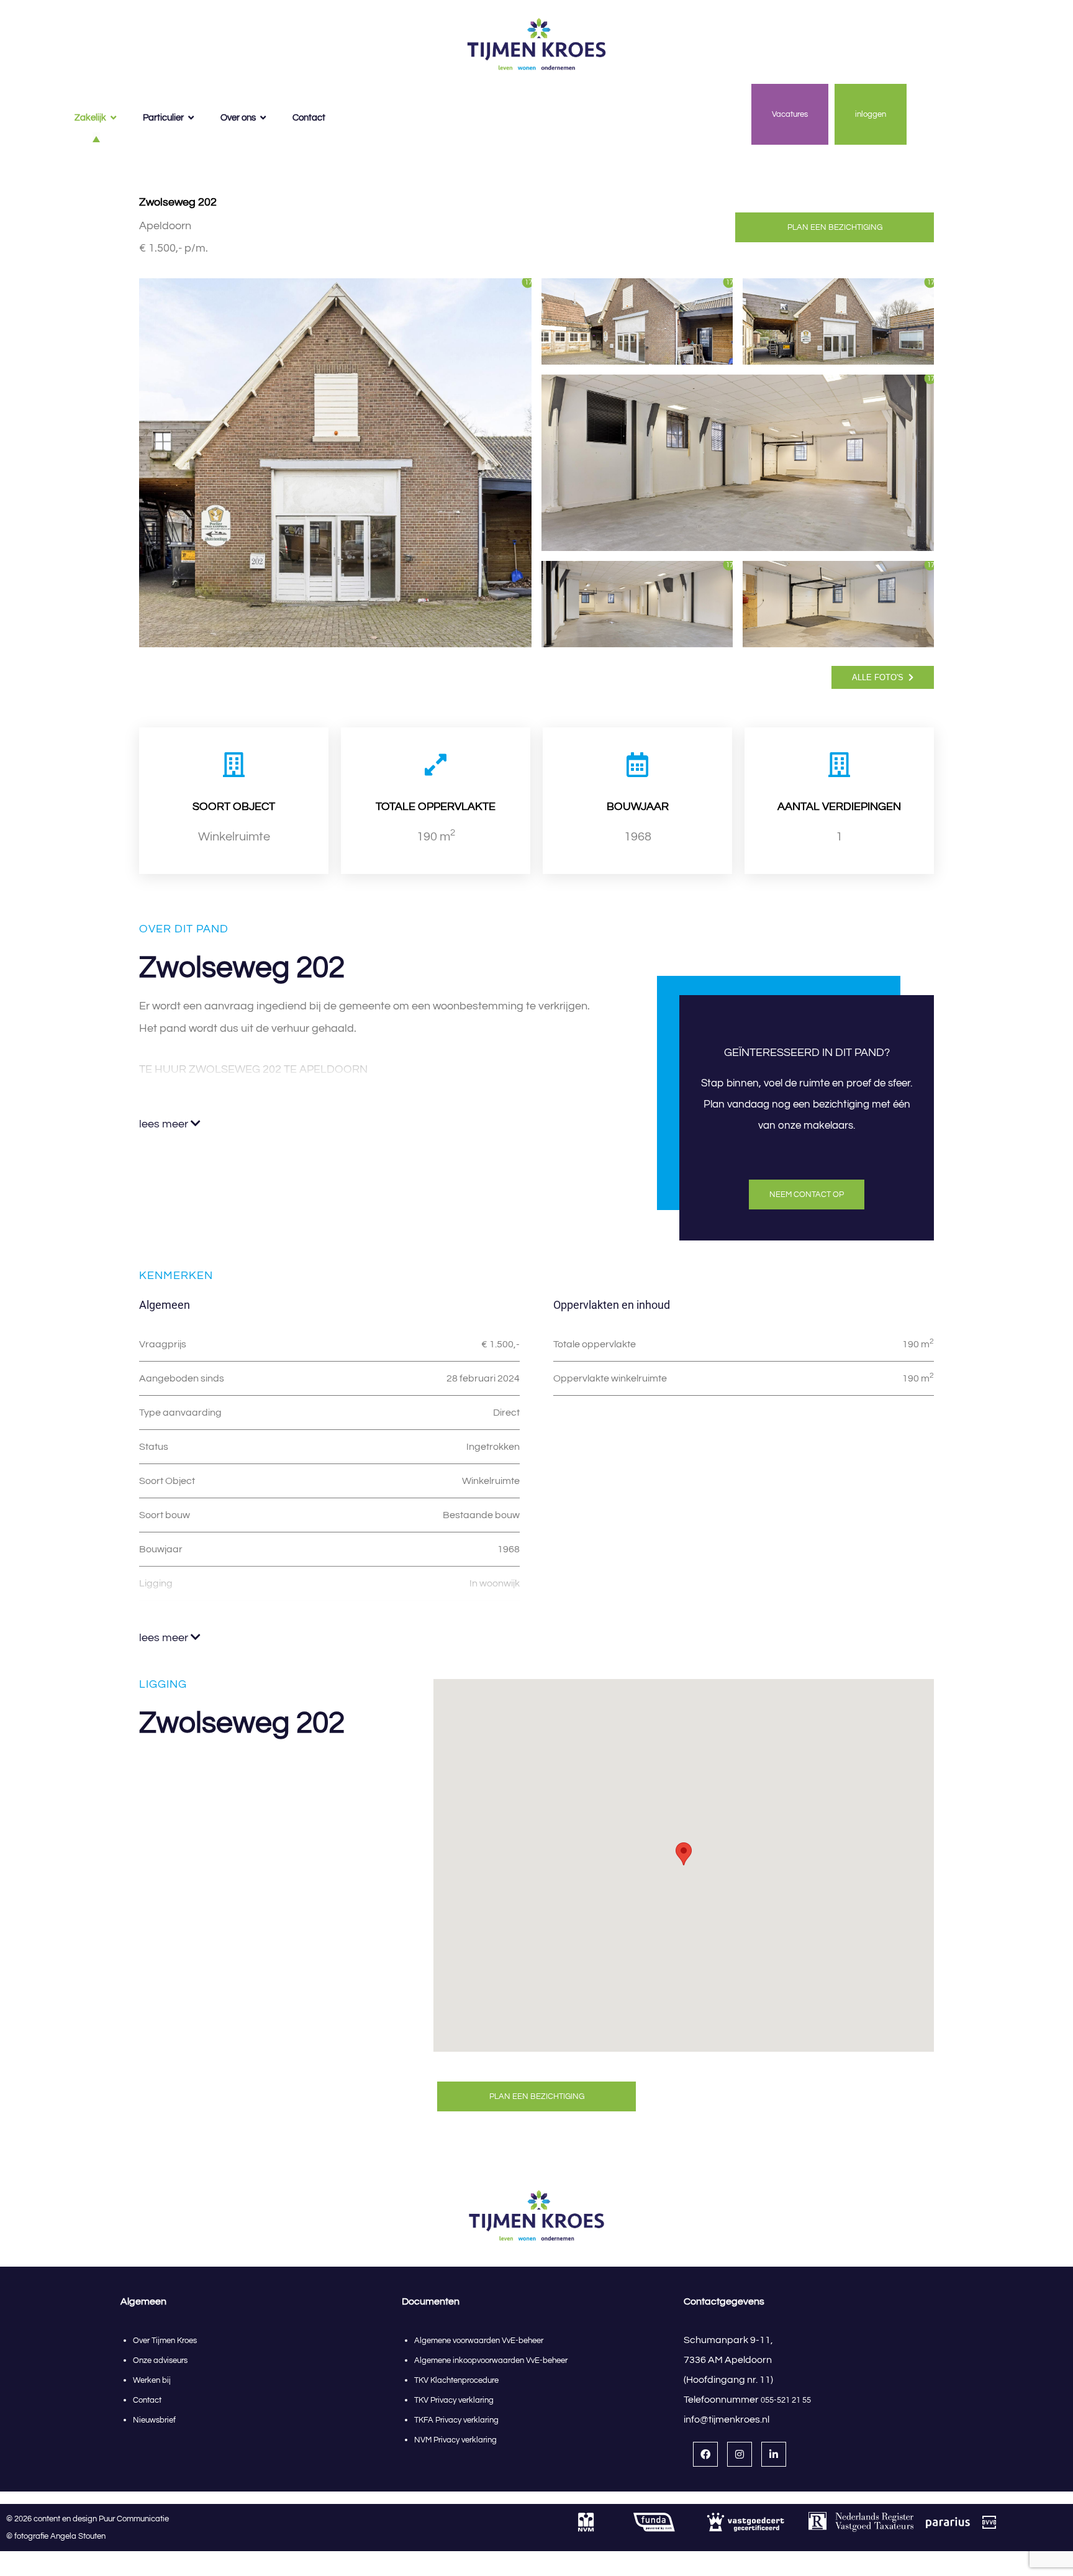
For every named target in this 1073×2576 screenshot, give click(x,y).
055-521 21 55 (786, 2400)
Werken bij (152, 2380)
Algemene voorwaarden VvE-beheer (479, 2341)
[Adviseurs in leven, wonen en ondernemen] (536, 45)
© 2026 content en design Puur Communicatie (90, 2519)
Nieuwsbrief (154, 2420)
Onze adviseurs (160, 2360)
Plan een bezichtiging (835, 227)
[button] (684, 1854)
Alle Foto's (879, 677)
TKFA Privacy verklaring (456, 2420)
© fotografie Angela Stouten (56, 2536)
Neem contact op (807, 1195)
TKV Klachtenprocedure (456, 2380)
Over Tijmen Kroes (165, 2341)
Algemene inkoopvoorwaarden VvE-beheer (492, 2360)
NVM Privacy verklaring (455, 2440)
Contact (147, 2400)
